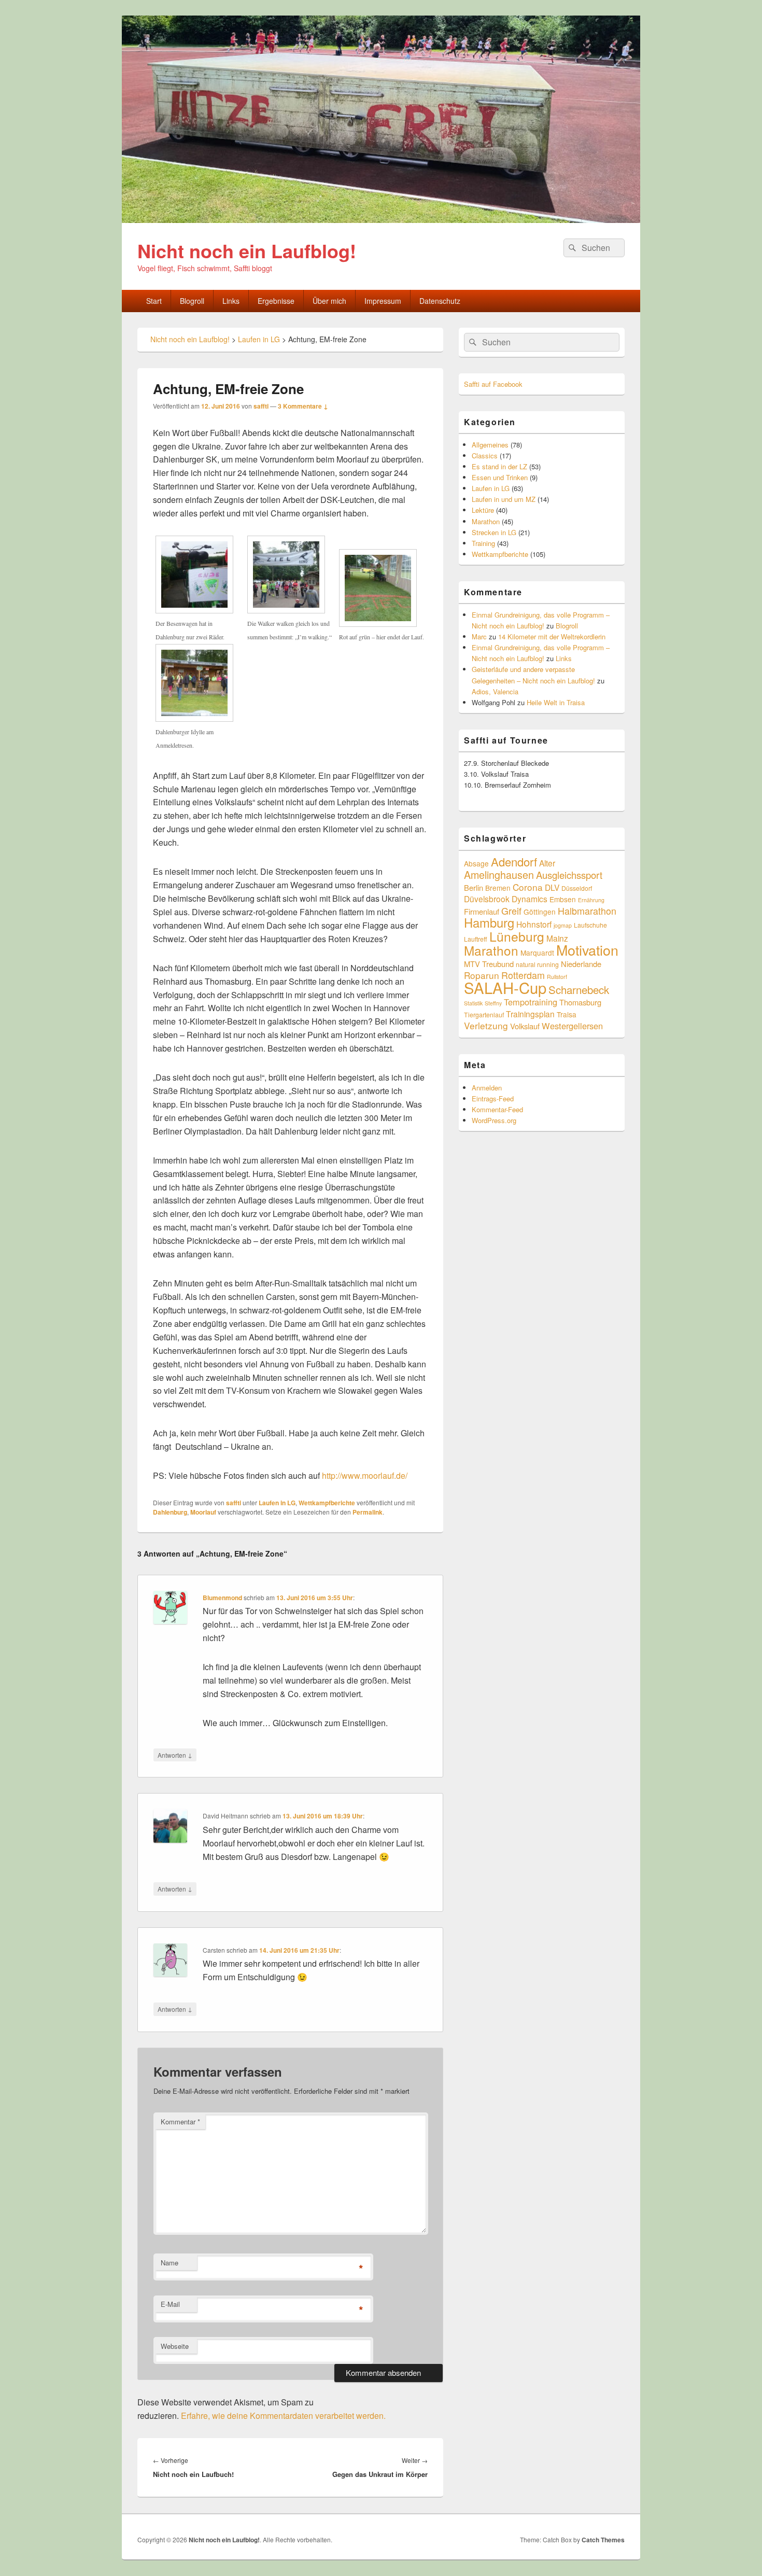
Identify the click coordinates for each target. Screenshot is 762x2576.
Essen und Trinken (500, 477)
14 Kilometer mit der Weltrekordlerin (552, 636)
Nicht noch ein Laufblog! (247, 250)
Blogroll (192, 301)
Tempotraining (531, 1002)
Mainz (557, 938)
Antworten (175, 1755)
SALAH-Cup (505, 987)
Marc (479, 636)
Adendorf (514, 861)
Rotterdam (523, 975)
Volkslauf (525, 1026)
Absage (476, 863)
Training (483, 543)
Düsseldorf (577, 888)
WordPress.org (494, 1120)
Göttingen (540, 912)
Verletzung (486, 1025)
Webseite (175, 2346)
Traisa (567, 1014)
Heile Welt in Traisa (556, 702)
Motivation (587, 950)
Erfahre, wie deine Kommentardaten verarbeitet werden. (283, 2416)
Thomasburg (580, 1002)
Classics (485, 456)
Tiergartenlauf (484, 1014)
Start (154, 301)
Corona (528, 887)
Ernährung (591, 900)
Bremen (498, 888)
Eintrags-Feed (493, 1098)
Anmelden (487, 1088)
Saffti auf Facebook (493, 384)
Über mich (329, 301)
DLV (552, 887)
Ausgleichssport (569, 875)
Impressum (383, 301)
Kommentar (180, 2122)
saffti (261, 406)
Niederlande (581, 964)
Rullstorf (557, 977)
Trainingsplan (530, 1014)
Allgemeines (490, 445)
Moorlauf (203, 1512)
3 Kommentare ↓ (303, 406)
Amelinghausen (499, 874)
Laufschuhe (590, 925)
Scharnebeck (579, 989)
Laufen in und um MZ (504, 499)
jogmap (563, 925)
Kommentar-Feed (497, 1109)
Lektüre (483, 510)
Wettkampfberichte (327, 1503)
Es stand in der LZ (499, 466)
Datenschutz (440, 301)
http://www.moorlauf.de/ (365, 1475)
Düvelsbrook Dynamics (506, 899)
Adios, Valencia (495, 691)
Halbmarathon (587, 911)
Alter (547, 863)
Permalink (368, 1512)
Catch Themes (603, 2540)
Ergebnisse (276, 301)
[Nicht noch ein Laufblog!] (381, 220)
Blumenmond (222, 1598)
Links (231, 301)
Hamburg (489, 922)
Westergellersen (572, 1026)
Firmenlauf (482, 911)
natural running (537, 964)
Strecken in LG (494, 532)
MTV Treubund (489, 964)
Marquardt (537, 953)
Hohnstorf (534, 924)
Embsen (563, 899)
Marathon (486, 521)
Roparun (482, 975)
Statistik (473, 1003)
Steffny (493, 1003)
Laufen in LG (277, 1503)
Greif (511, 911)
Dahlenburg (170, 1512)
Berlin (474, 887)
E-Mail (170, 2304)
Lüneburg (517, 936)
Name (170, 2263)
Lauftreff (476, 939)
